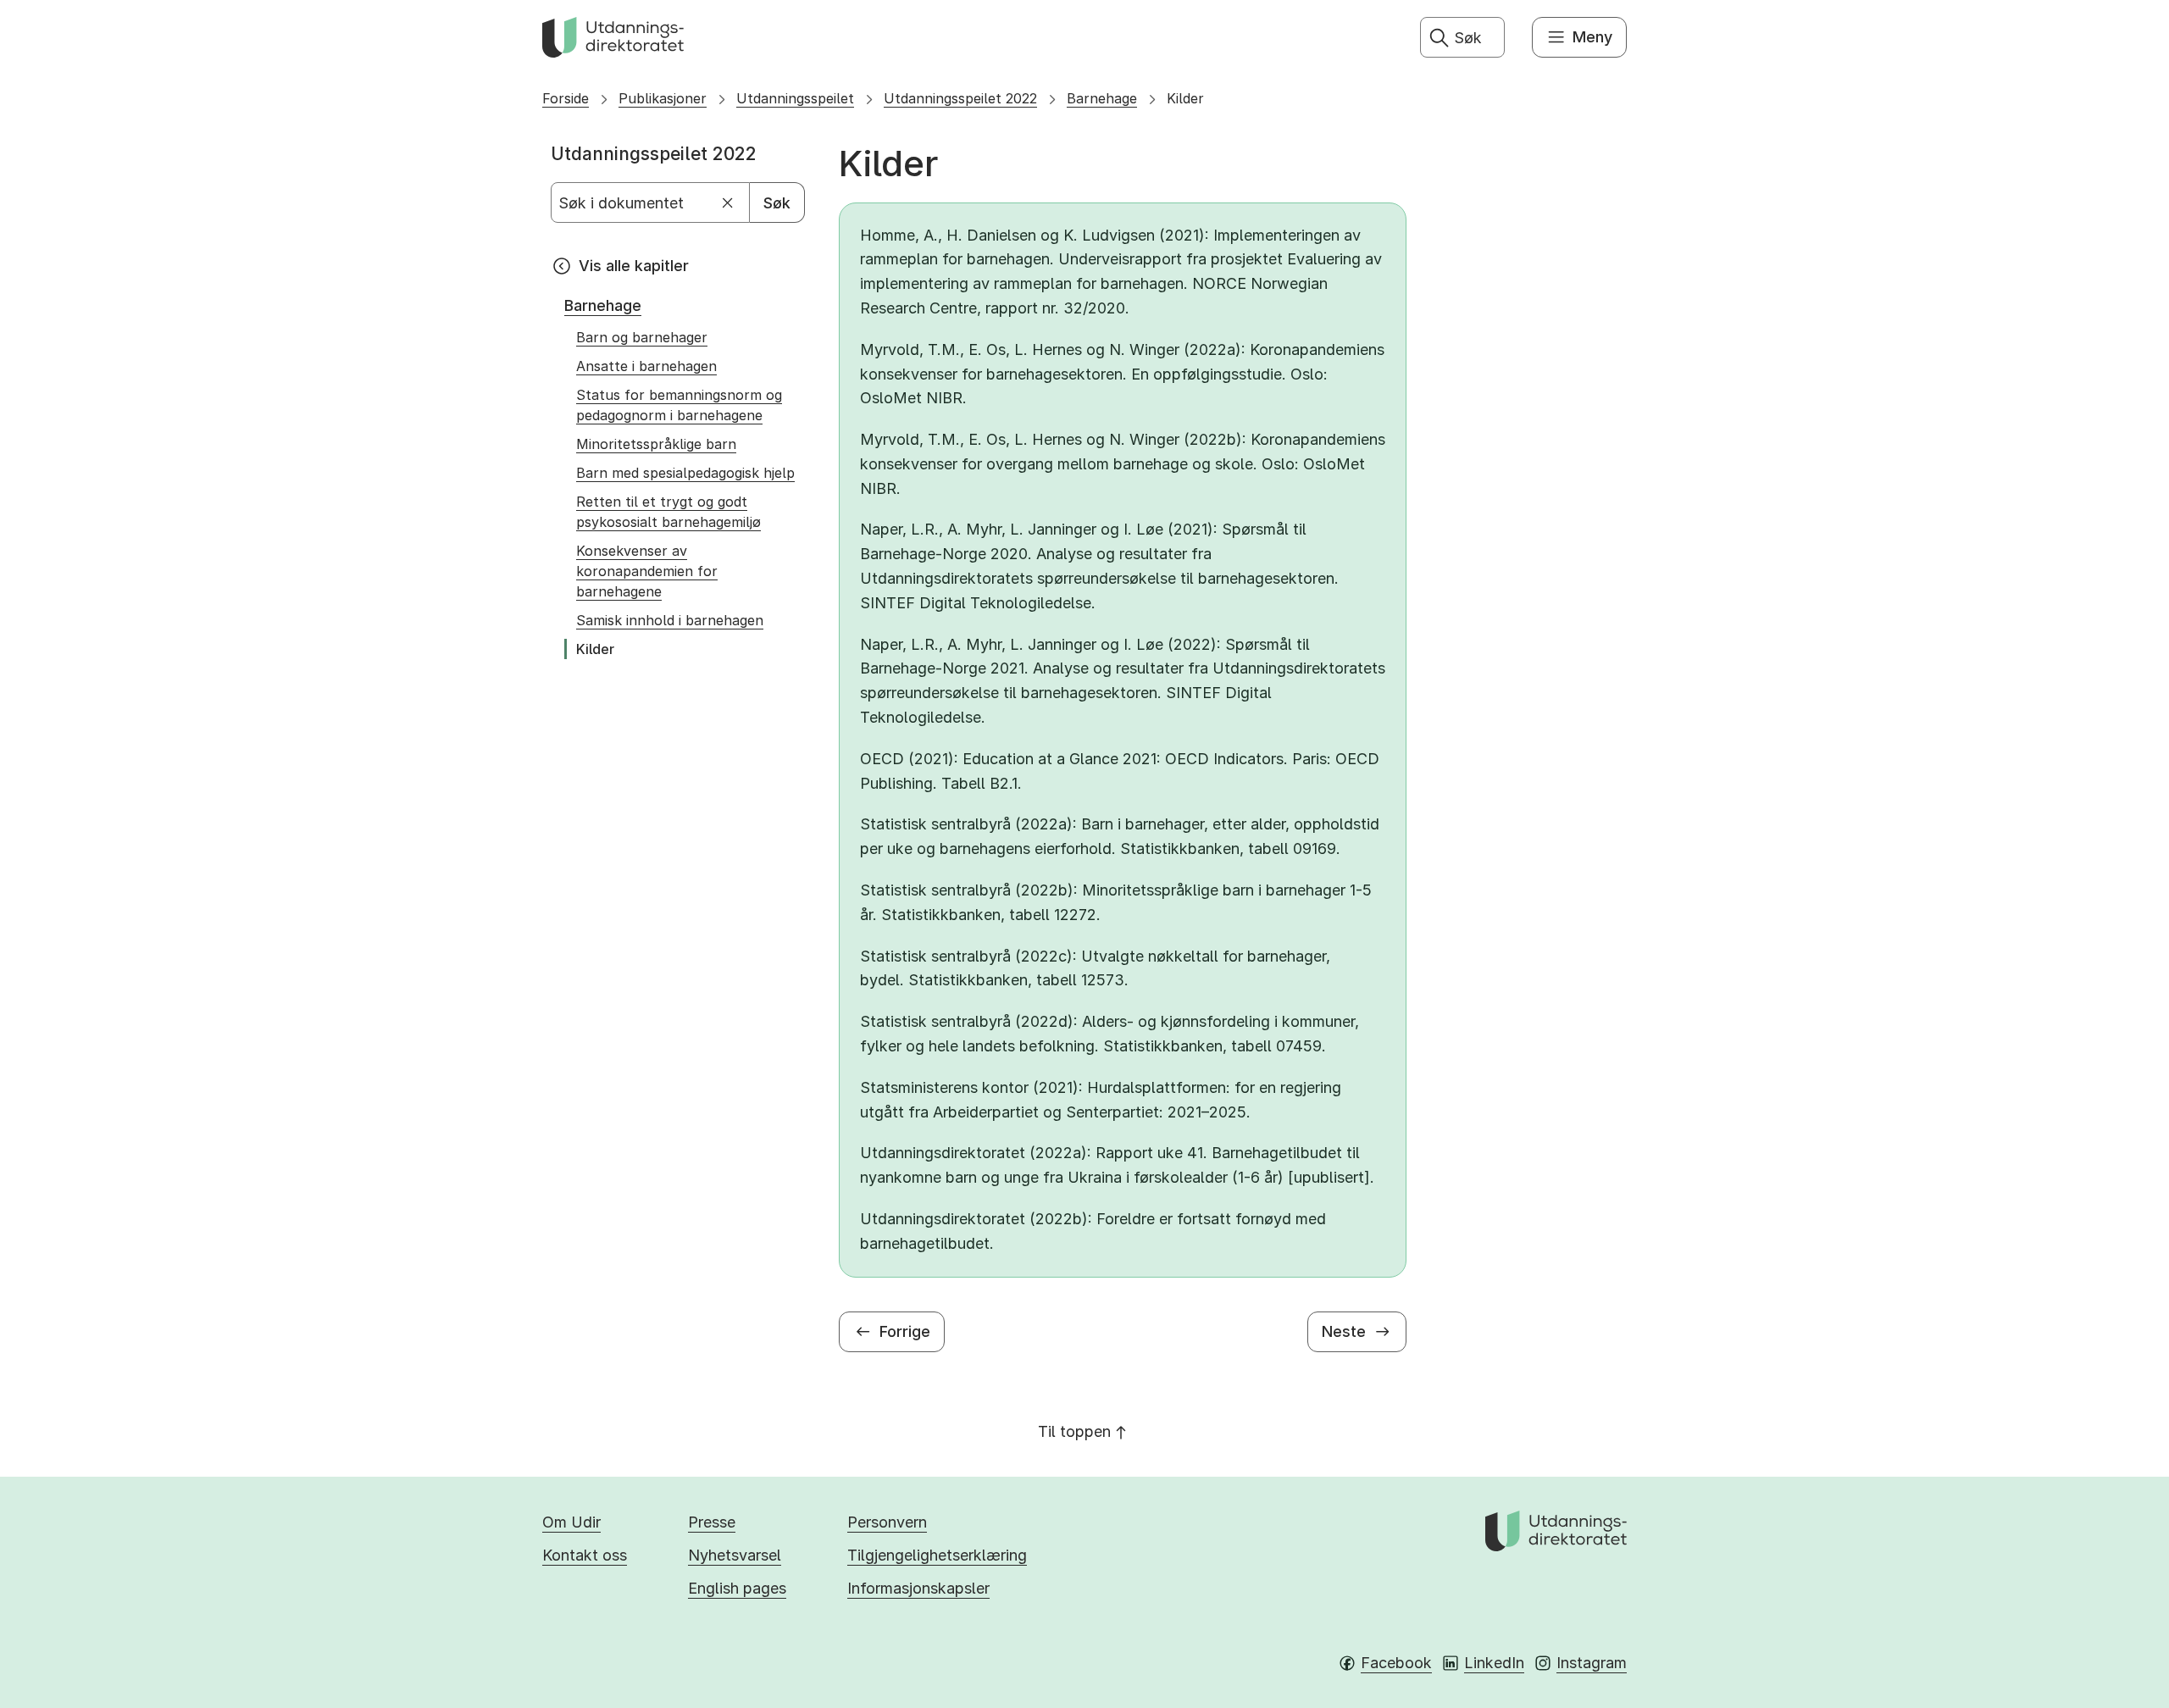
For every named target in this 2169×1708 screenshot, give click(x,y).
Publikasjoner (663, 98)
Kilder (1185, 98)
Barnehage (1102, 98)
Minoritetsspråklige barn (656, 444)
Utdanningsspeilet (795, 98)
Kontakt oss (585, 1555)
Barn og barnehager (642, 337)
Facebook (1396, 1663)
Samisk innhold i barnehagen (670, 620)
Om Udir (571, 1522)
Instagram (1592, 1663)
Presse (712, 1522)
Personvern (887, 1522)
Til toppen (1074, 1431)
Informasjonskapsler (918, 1588)
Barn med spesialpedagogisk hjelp (685, 473)
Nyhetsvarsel (735, 1555)
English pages (737, 1588)
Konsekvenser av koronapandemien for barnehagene (647, 571)
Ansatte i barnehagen (646, 366)
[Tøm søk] (728, 203)
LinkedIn (1494, 1663)
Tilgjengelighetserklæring (937, 1555)
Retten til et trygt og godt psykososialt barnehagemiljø (668, 512)
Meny (1592, 37)
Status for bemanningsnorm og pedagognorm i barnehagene (679, 405)
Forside (566, 98)
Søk (777, 203)
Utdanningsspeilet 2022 (960, 98)
